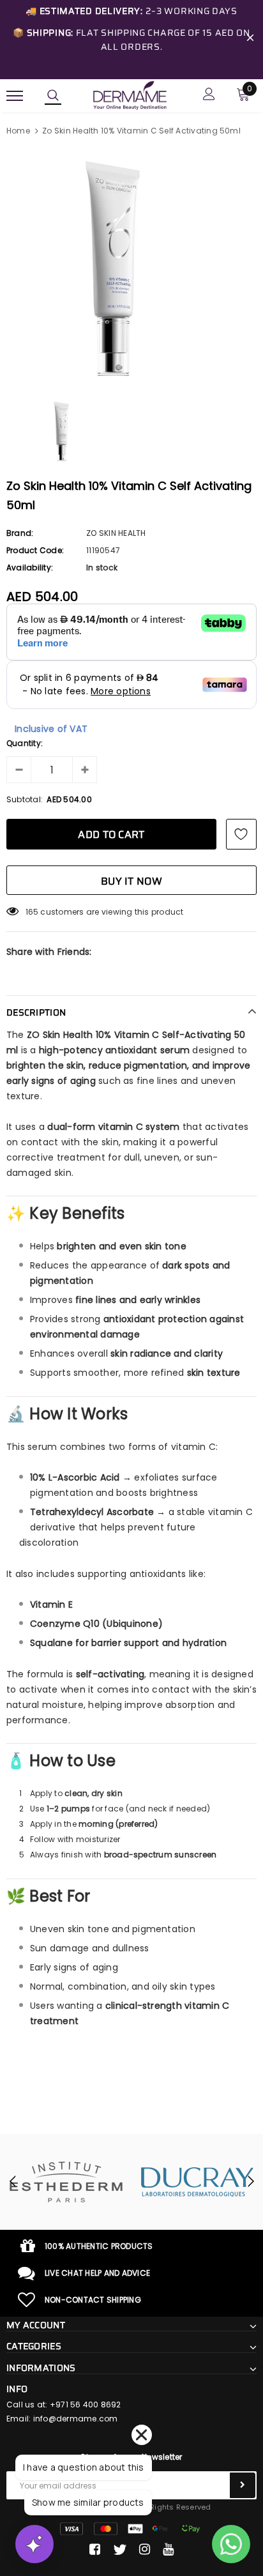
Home (18, 131)
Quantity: (25, 743)
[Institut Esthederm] (66, 2182)
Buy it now (131, 881)
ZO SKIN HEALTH (116, 533)
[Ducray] (197, 2182)
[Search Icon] (53, 96)
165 (32, 912)
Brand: (20, 533)
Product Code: (35, 550)
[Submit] (243, 2485)
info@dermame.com (76, 2419)
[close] (250, 40)
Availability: (30, 568)
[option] (131, 268)
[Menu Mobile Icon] (15, 95)
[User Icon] (209, 95)
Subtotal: (25, 799)
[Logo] (130, 95)
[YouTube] (168, 2550)
